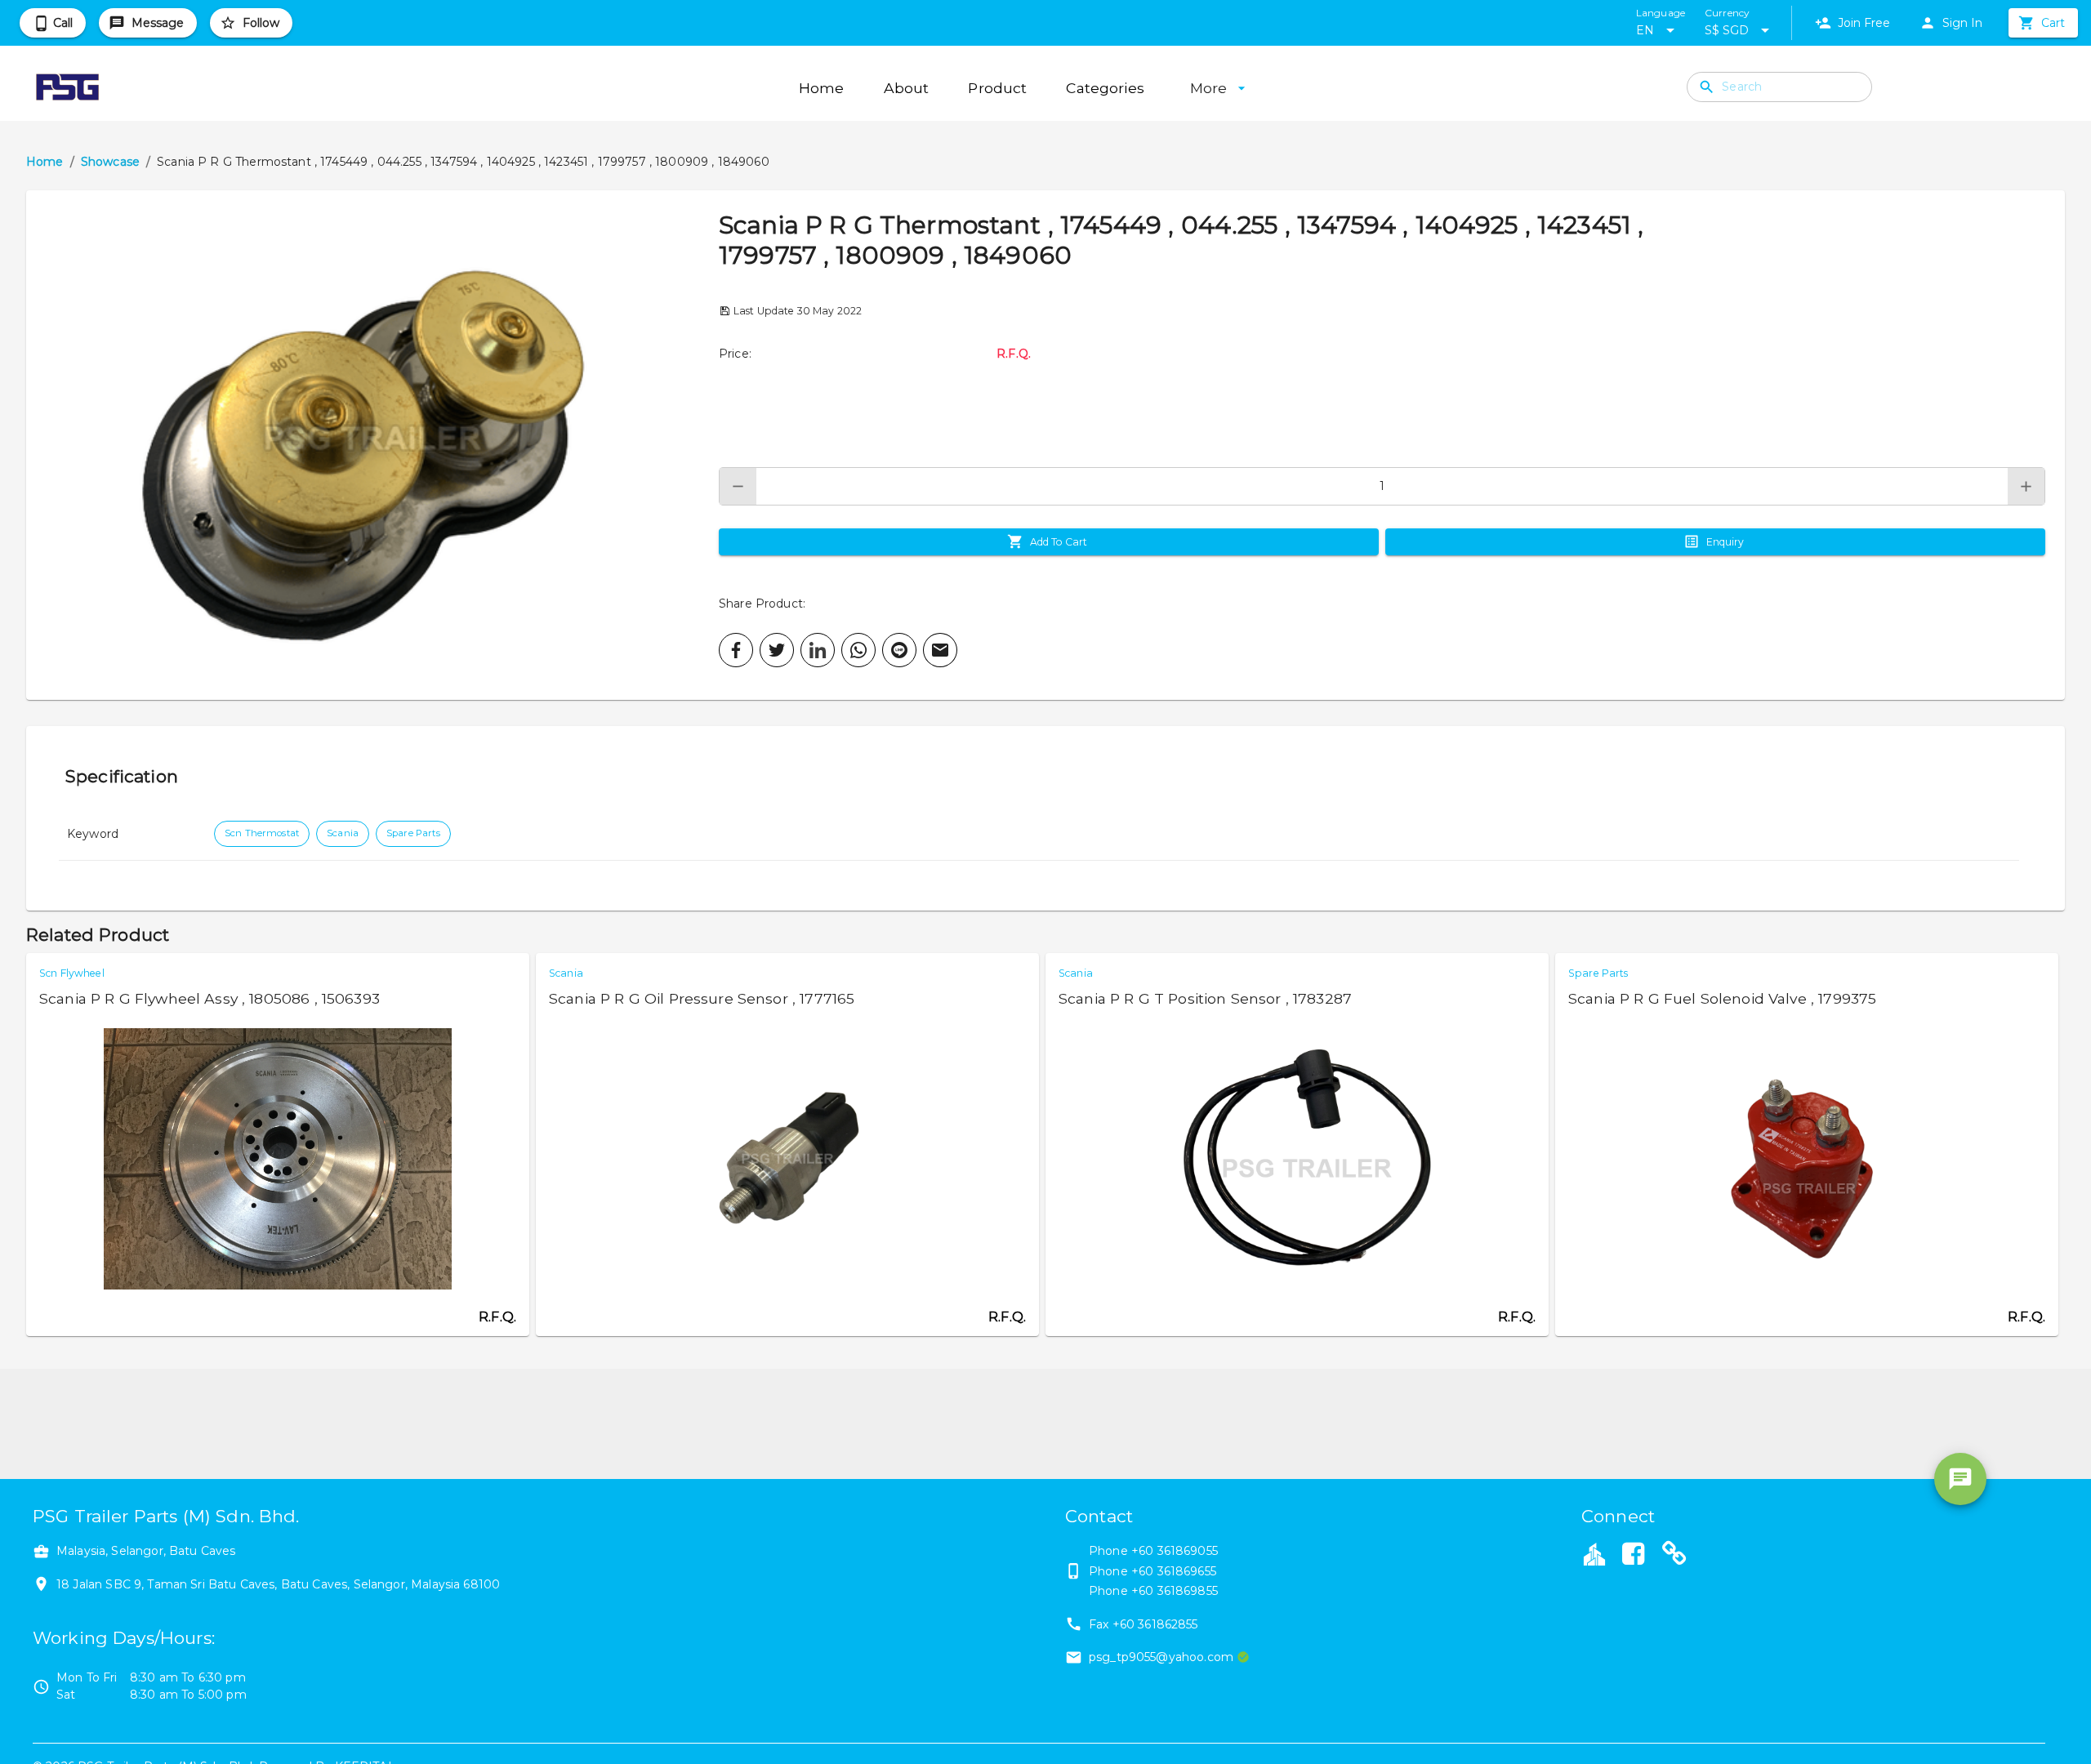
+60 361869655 (1174, 1571)
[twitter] (777, 650)
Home (45, 162)
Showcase (110, 162)
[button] (372, 445)
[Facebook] (1633, 1556)
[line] (899, 650)
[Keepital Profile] (1594, 1553)
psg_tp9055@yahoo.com (1161, 1657)
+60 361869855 (1175, 1591)
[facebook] (736, 650)
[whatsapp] (858, 650)
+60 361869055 (1175, 1551)
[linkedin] (818, 650)
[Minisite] (1674, 1556)
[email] (940, 650)
